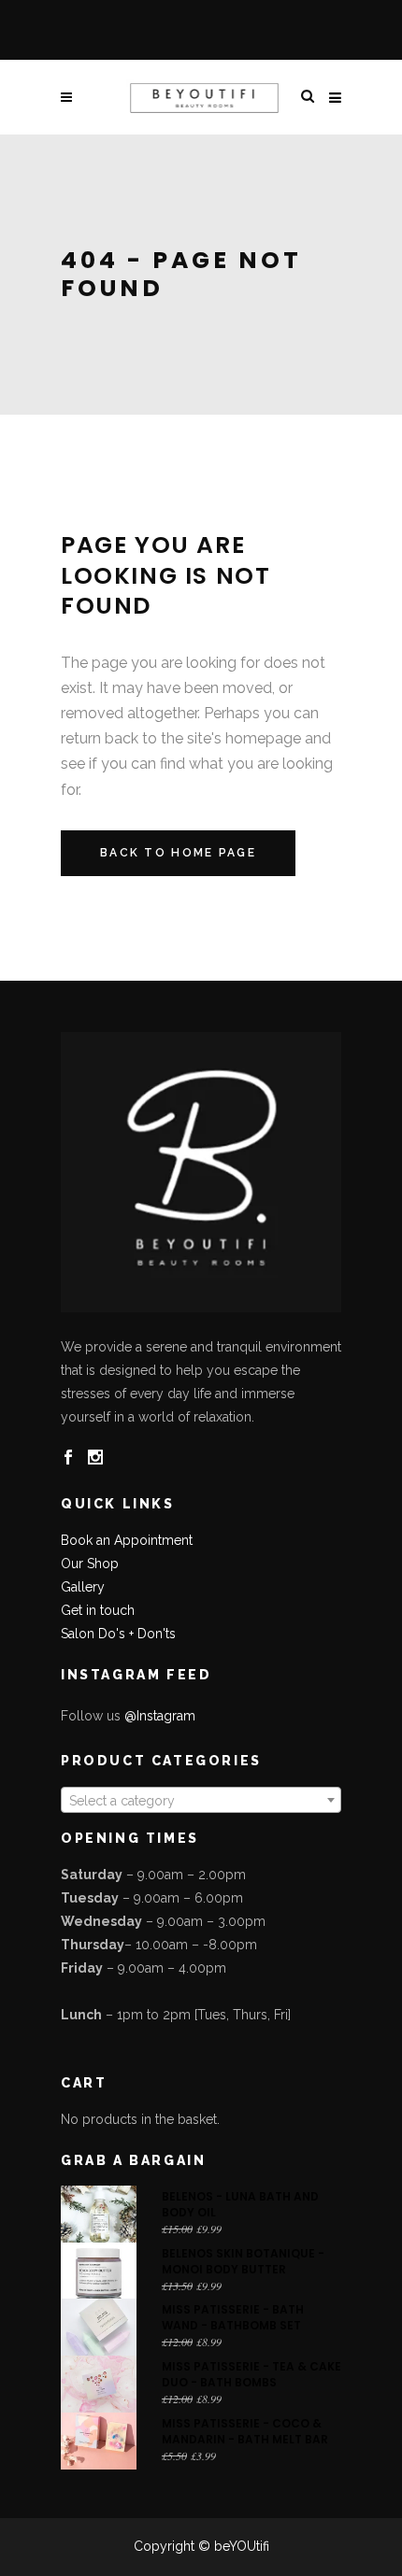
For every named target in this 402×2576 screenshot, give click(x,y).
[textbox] (201, 1801)
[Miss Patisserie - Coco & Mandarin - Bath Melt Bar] (99, 2441)
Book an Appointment (127, 1540)
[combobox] (201, 1800)
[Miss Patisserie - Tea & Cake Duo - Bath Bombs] (99, 2384)
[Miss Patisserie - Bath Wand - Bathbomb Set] (99, 2327)
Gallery (83, 1587)
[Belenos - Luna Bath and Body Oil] (99, 2214)
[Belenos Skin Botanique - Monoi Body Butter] (99, 2271)
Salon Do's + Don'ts (118, 1634)
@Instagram (160, 1716)
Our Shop (90, 1564)
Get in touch (98, 1610)
